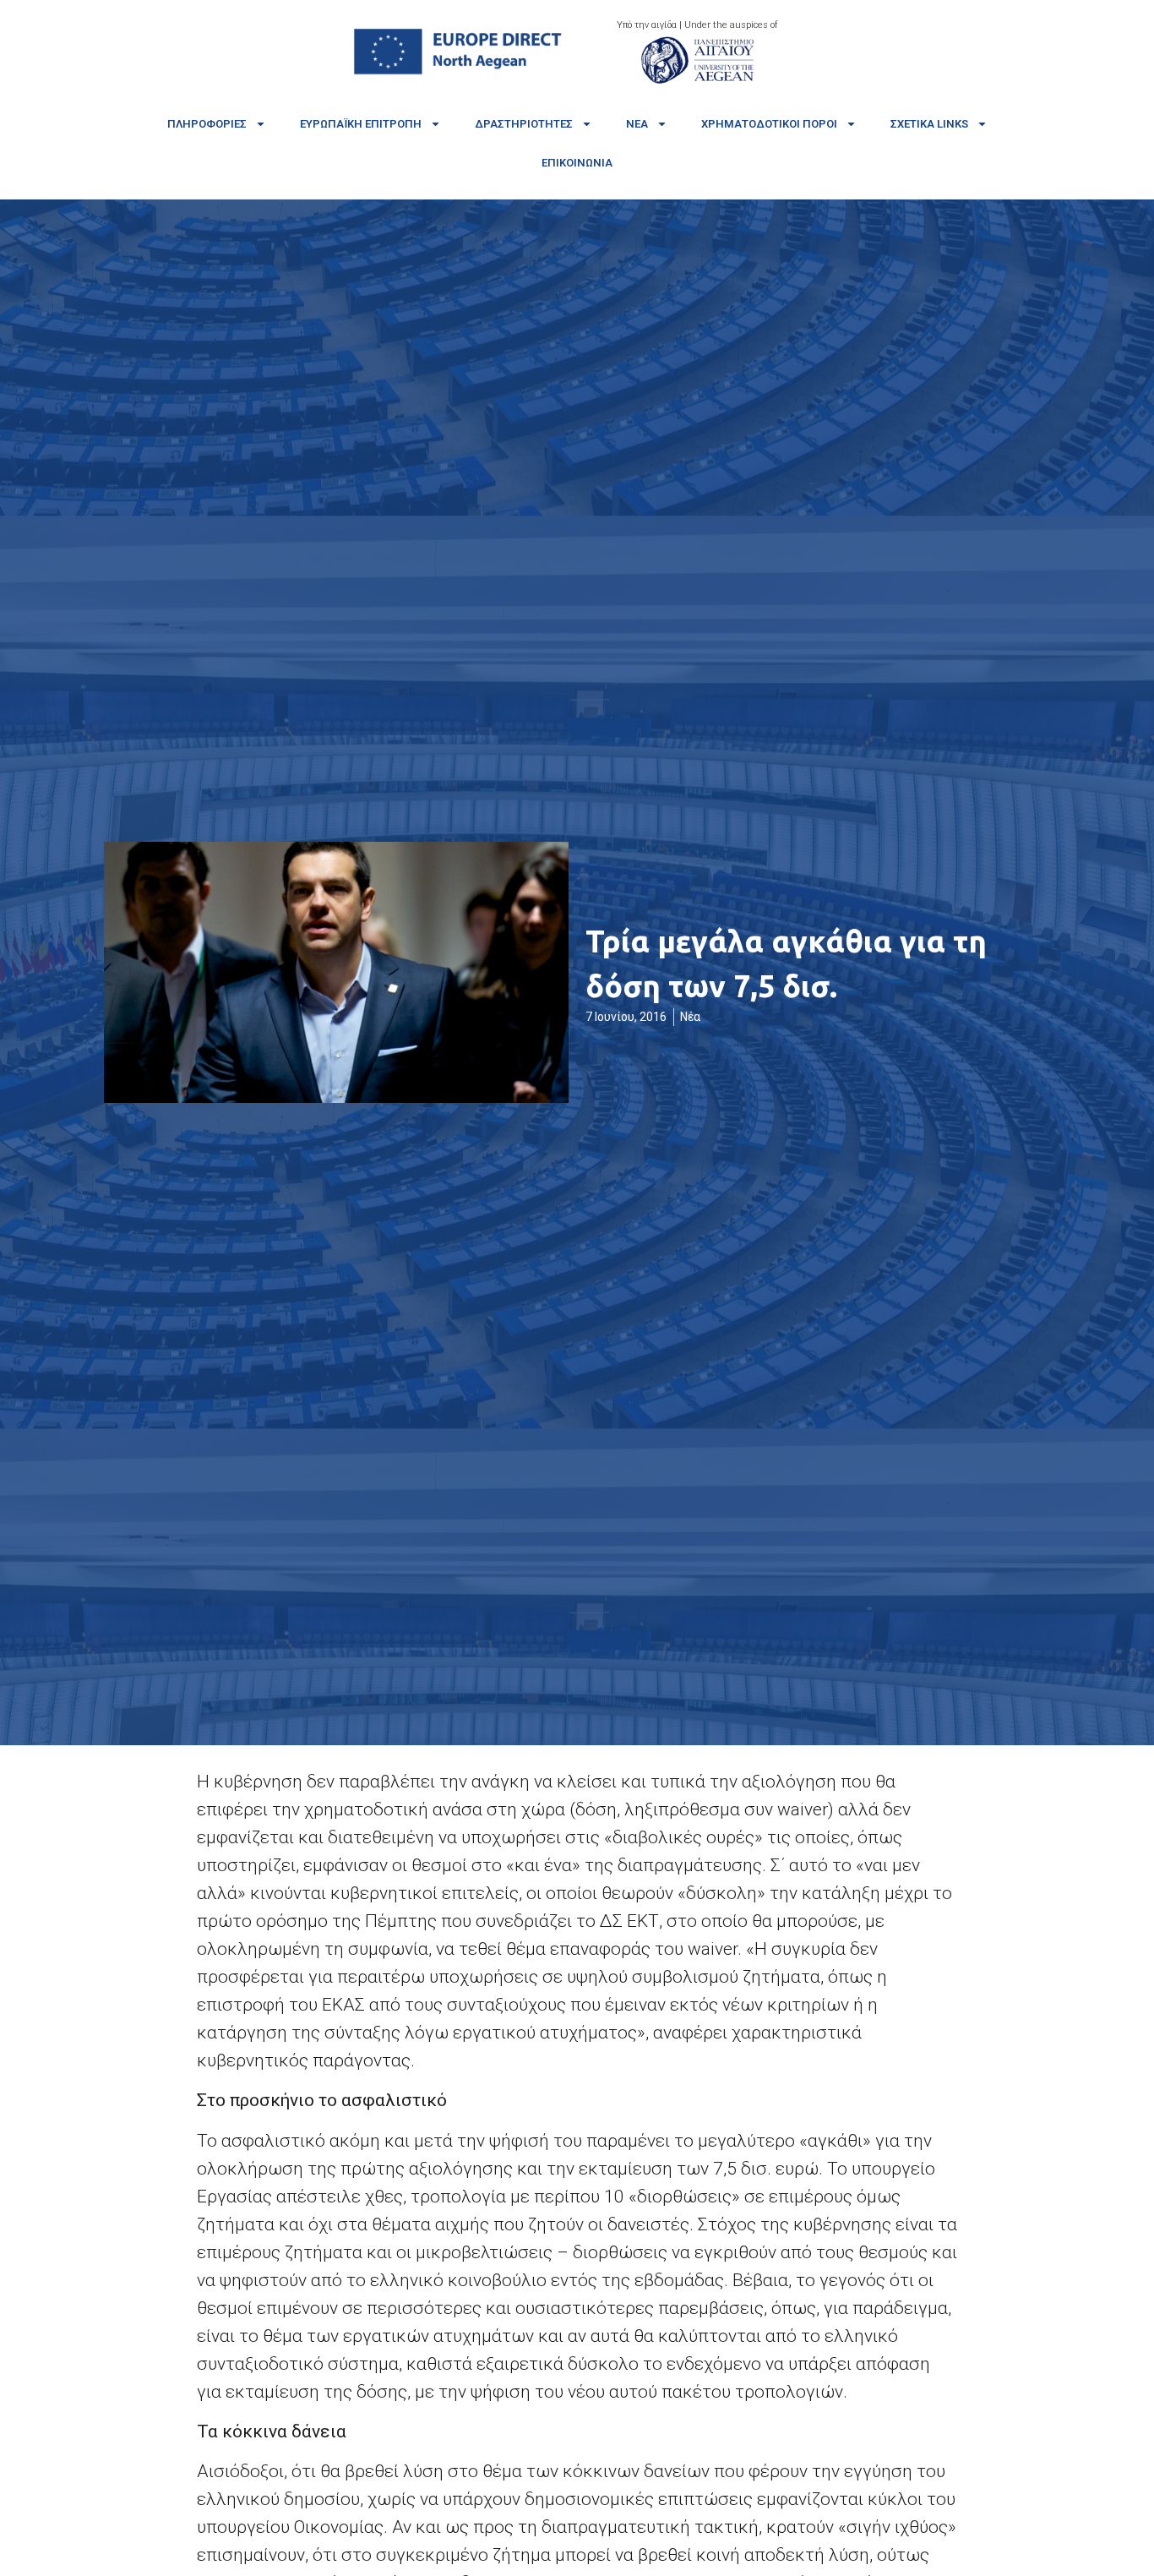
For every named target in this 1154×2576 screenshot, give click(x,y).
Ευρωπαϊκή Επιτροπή (361, 124)
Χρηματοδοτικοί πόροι (769, 124)
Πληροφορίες (207, 124)
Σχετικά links (929, 124)
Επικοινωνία (577, 163)
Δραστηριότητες (524, 124)
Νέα (637, 124)
